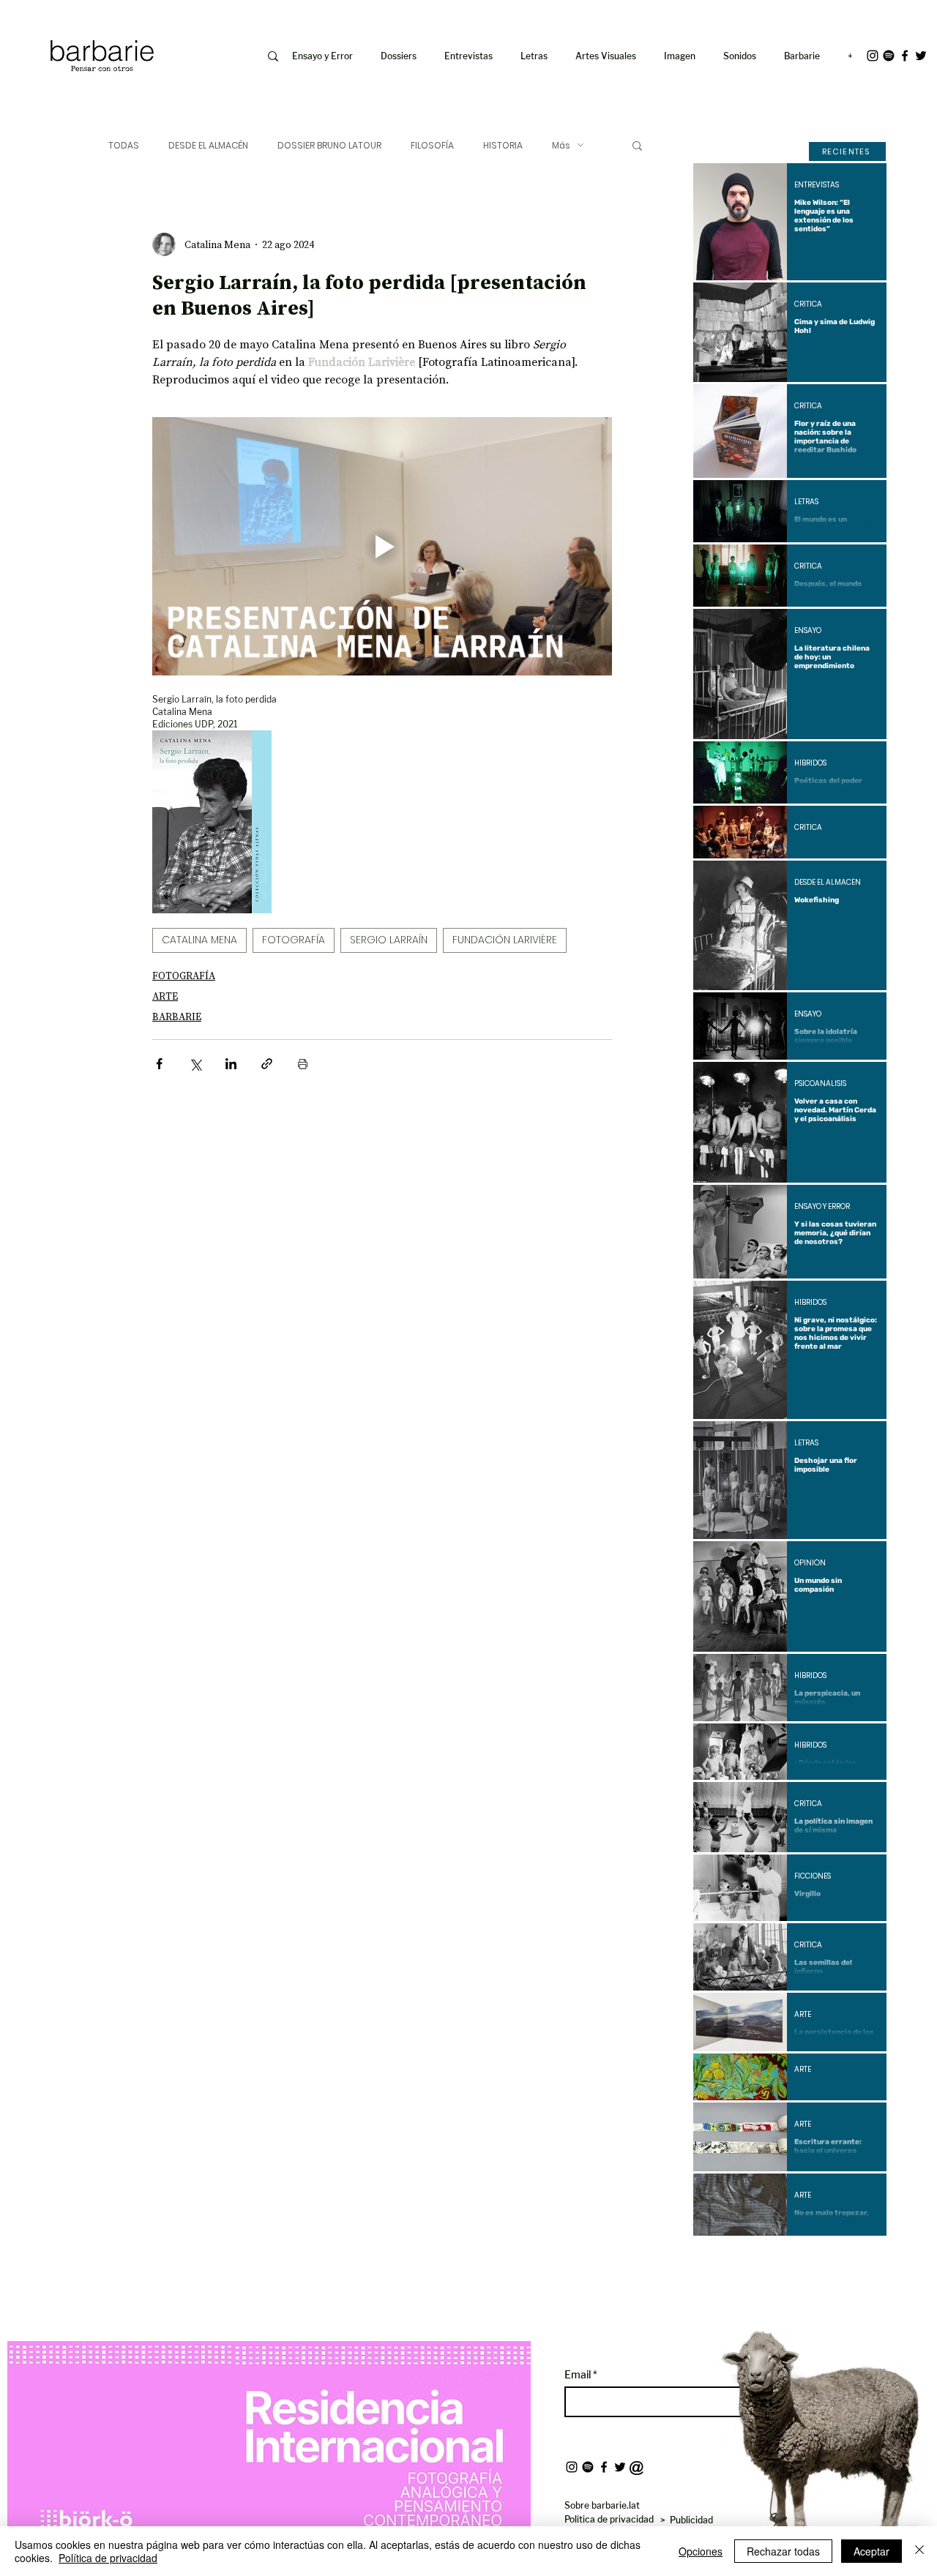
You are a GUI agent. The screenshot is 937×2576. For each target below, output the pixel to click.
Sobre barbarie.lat (602, 2505)
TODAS (124, 145)
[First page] (715, 2261)
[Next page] (829, 2261)
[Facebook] (905, 56)
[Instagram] (873, 56)
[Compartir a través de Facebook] (159, 1064)
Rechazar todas (783, 2551)
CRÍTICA (808, 304)
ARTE (165, 996)
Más (561, 145)
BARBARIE (177, 1016)
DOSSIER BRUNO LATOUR (329, 145)
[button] (683, 56)
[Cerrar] (919, 2551)
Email (579, 2375)
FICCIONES (813, 1876)
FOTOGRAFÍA (294, 940)
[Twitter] (921, 56)
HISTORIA (503, 145)
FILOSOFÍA (432, 145)
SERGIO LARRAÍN (389, 940)
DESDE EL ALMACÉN (208, 145)
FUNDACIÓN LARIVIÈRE (505, 940)
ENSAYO (808, 631)
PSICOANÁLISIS (820, 1084)
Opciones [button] (701, 2551)
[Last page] (865, 2261)
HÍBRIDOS (810, 763)
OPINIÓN (810, 1563)
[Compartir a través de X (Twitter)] (195, 1064)
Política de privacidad (108, 2558)
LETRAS (806, 502)
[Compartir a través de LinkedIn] (231, 1064)
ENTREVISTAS (817, 185)
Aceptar (871, 2551)
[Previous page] (750, 2261)
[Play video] (382, 546)
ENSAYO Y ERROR (822, 1207)
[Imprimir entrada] (303, 1064)
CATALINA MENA (199, 940)
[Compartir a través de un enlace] (267, 1064)
